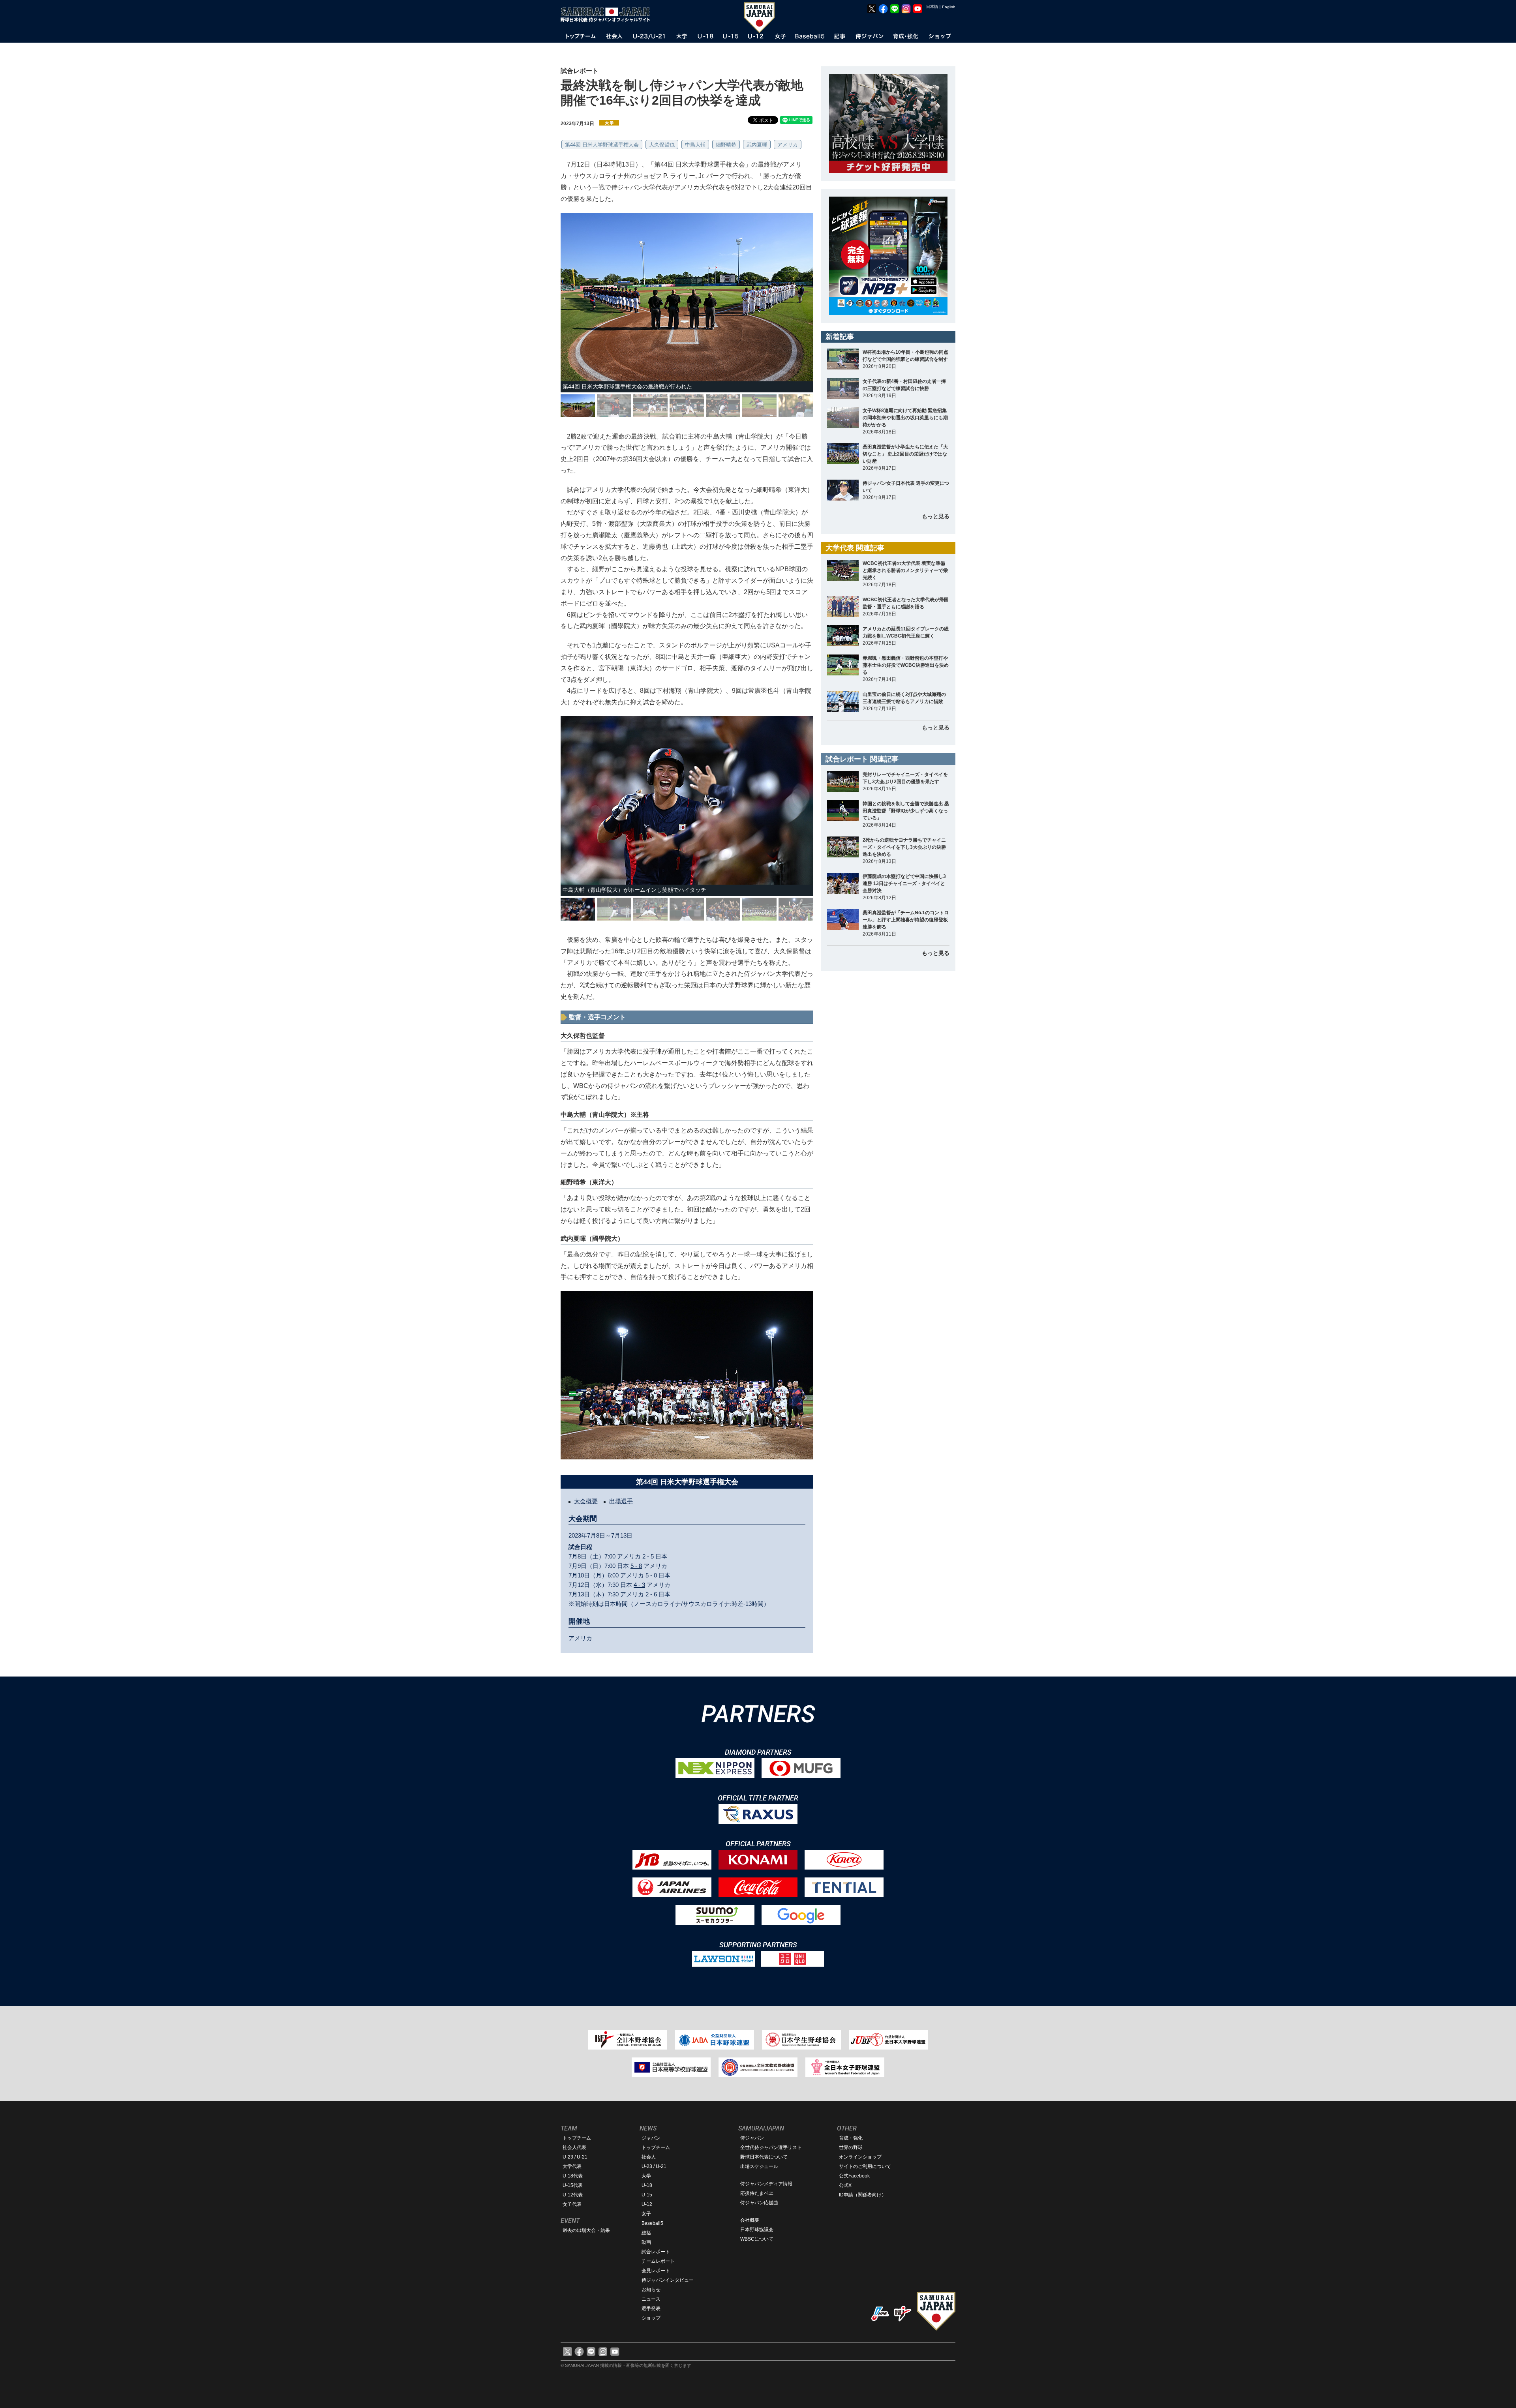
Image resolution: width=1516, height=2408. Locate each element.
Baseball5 (652, 2223)
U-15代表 (573, 2185)
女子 (646, 2214)
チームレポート (658, 2261)
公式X (845, 2185)
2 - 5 (648, 1556)
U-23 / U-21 (575, 2157)
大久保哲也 (662, 145)
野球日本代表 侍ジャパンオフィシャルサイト (608, 15)
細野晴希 (726, 145)
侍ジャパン (752, 2138)
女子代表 (572, 2204)
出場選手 (621, 1501)
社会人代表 (574, 2147)
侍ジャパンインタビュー (668, 2280)
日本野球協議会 (757, 2230)
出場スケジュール (759, 2166)
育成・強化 (851, 2138)
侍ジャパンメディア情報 (766, 2184)
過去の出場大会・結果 (586, 2230)
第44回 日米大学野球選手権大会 (602, 145)
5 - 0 (651, 1575)
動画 (646, 2242)
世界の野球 (851, 2147)
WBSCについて (757, 2239)
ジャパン (651, 2138)
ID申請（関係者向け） (863, 2195)
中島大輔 (695, 145)
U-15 (647, 2195)
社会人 (649, 2157)
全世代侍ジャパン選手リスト (771, 2147)
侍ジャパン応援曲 (759, 2203)
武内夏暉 (757, 145)
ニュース (651, 2299)
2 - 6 (651, 1594)
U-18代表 (573, 2176)
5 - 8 (636, 1566)
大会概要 (586, 1501)
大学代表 (572, 2166)
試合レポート (656, 2252)
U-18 (647, 2185)
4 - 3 (639, 1585)
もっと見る (936, 516)
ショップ (651, 2318)
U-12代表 (573, 2195)
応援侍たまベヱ (757, 2193)
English (949, 7)
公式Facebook (854, 2176)
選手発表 (651, 2309)
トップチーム (577, 2138)
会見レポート (656, 2271)
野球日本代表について (764, 2157)
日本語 (932, 7)
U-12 (647, 2204)
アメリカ (788, 145)
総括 (646, 2233)
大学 (646, 2176)
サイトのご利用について (865, 2166)
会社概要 (750, 2220)
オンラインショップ (860, 2157)
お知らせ (651, 2290)
